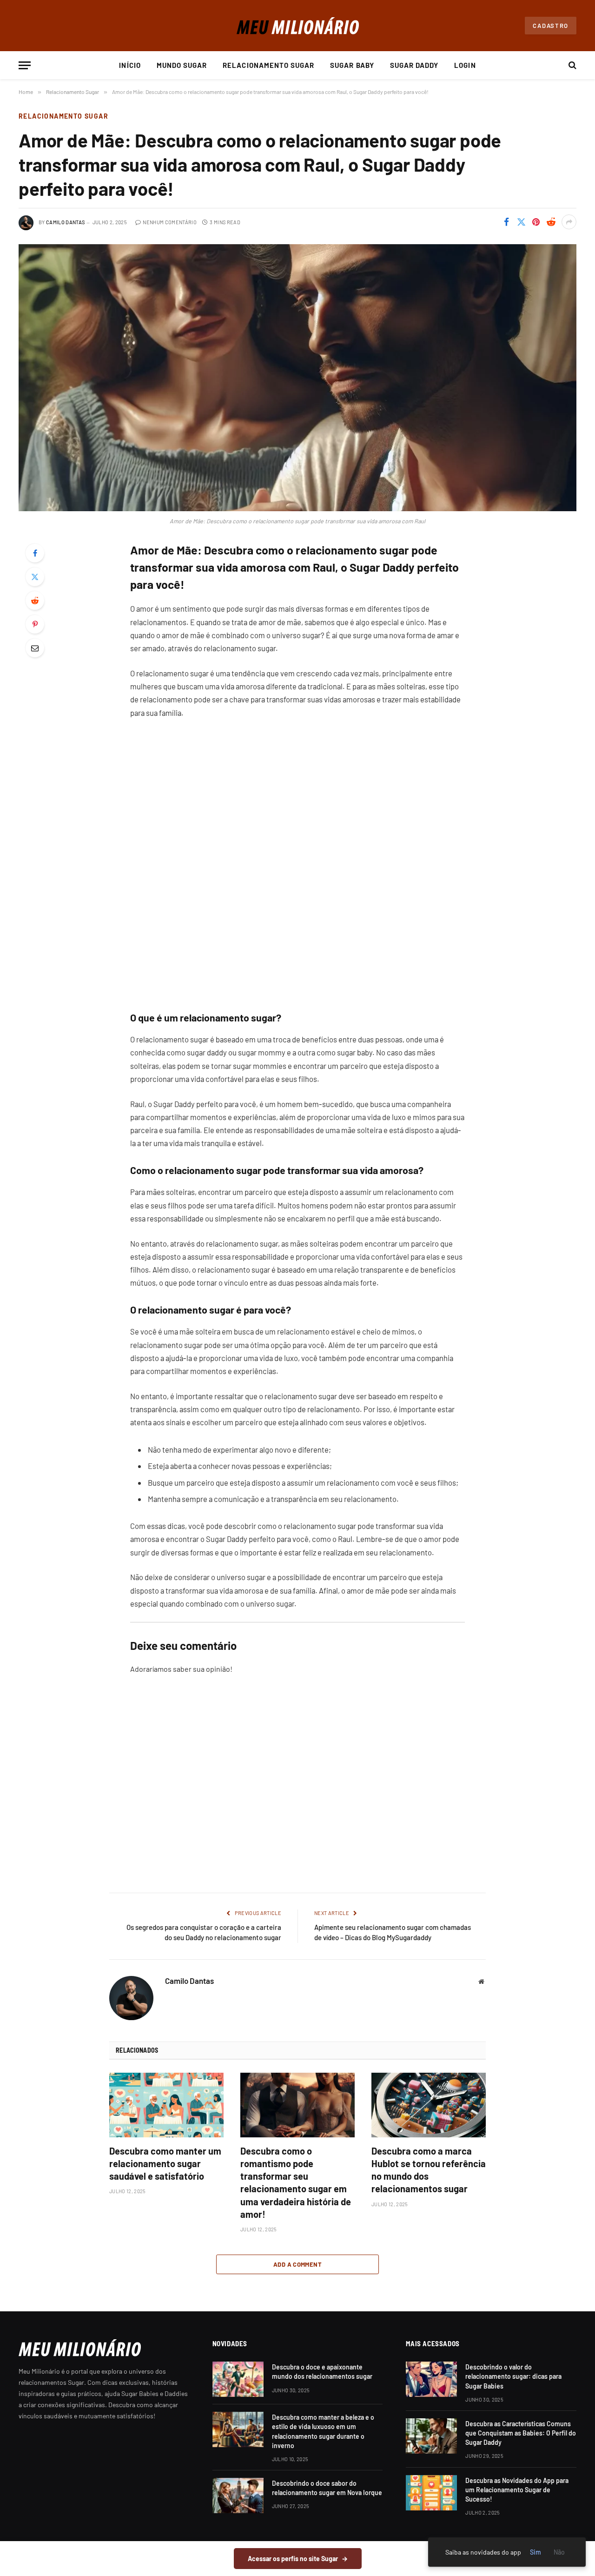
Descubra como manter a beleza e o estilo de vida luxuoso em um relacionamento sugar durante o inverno (323, 2431)
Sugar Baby (352, 65)
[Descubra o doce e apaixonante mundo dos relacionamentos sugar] (238, 2379)
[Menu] (25, 65)
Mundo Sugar (182, 65)
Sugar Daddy (414, 65)
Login (465, 65)
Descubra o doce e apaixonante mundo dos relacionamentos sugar (322, 2372)
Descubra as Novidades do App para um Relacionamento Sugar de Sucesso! (517, 2490)
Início (130, 65)
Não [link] (559, 2552)
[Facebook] (35, 553)
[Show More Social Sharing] (569, 222)
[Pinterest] (35, 624)
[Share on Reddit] (551, 222)
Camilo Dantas (65, 222)
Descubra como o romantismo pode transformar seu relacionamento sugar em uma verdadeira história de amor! (296, 2182)
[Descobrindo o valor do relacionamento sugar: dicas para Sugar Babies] (431, 2379)
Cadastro (551, 26)
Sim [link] (535, 2552)
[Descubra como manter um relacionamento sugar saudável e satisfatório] (166, 2105)
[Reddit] (35, 601)
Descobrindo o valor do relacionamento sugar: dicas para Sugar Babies (513, 2376)
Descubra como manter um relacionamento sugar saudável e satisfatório (165, 2163)
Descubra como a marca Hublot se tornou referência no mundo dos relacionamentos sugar (429, 2170)
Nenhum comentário (170, 222)
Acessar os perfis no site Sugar (298, 2559)
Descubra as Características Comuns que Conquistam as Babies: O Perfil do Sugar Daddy (521, 2433)
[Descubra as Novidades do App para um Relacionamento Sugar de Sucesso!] (431, 2493)
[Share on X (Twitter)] (521, 222)
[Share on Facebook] (506, 222)
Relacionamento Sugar (268, 65)
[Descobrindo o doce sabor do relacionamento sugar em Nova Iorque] (238, 2496)
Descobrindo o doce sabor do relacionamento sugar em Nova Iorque (327, 2488)
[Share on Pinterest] (536, 222)
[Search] (572, 65)
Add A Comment (297, 2264)
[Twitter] (35, 577)
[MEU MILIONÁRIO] (298, 26)
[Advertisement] (297, 1793)
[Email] (35, 648)
